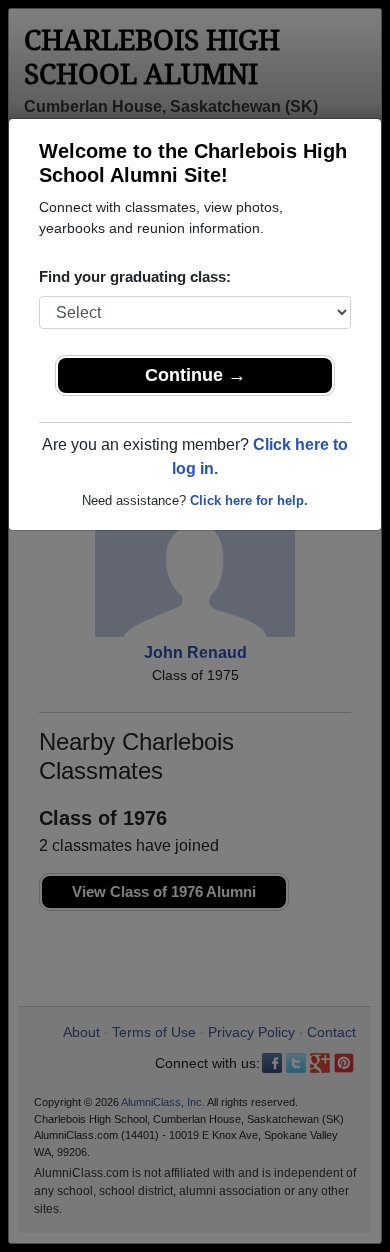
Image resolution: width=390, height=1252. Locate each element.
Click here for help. (249, 500)
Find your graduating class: (135, 276)
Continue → (195, 375)
